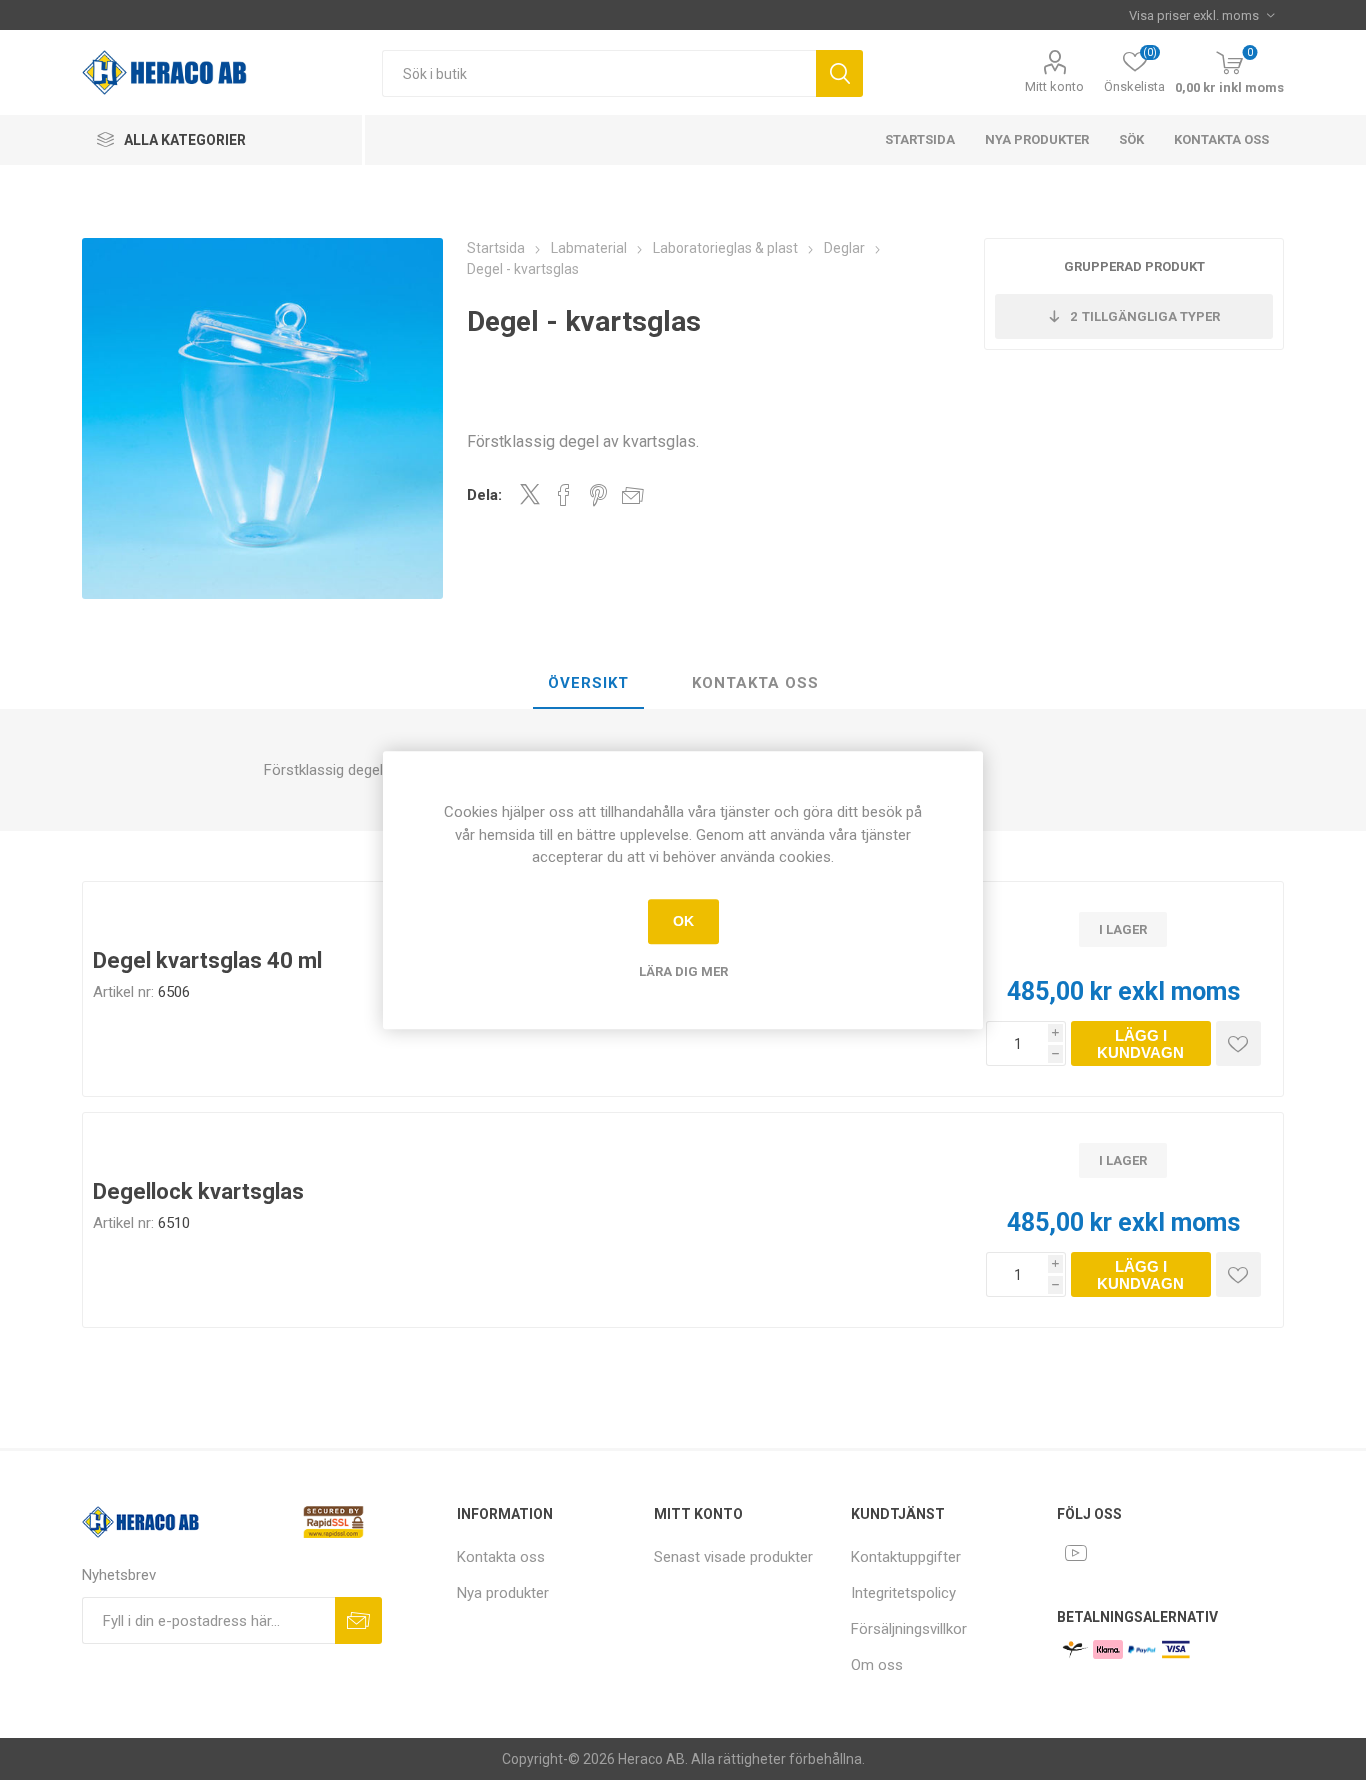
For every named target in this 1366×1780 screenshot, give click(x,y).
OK (683, 921)
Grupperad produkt (1134, 266)
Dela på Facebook (564, 495)
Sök (839, 73)
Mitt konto (1054, 86)
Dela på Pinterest (598, 495)
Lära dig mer (683, 971)
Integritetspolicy (903, 1593)
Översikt (588, 683)
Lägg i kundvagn (1140, 1044)
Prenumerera (358, 1620)
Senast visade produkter (733, 1557)
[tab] (588, 684)
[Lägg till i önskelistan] (1238, 1043)
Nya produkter (1037, 139)
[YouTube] (1076, 1553)
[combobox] (599, 73)
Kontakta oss (1221, 139)
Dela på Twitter (530, 494)
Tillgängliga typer (1145, 316)
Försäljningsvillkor (909, 1629)
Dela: (484, 495)
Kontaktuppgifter (906, 1557)
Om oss (877, 1665)
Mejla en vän (633, 495)
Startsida (920, 139)
